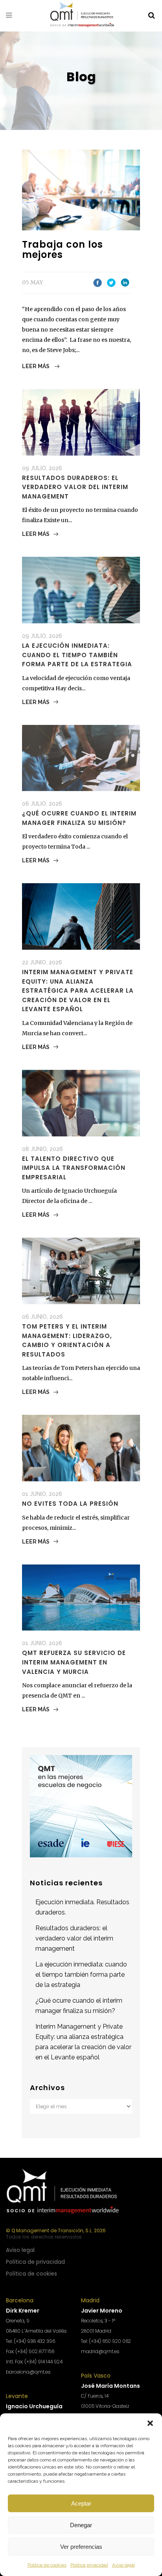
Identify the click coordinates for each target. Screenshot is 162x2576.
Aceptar (81, 2503)
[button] (150, 2423)
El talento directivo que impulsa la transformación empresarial (74, 1168)
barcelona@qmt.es (28, 2372)
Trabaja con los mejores (63, 249)
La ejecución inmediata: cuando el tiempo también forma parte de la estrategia (77, 655)
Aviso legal (123, 2565)
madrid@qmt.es (100, 2351)
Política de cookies (47, 2565)
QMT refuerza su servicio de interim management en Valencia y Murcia (74, 1662)
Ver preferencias (81, 2547)
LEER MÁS (36, 366)
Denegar (81, 2525)
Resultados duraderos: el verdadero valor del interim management (75, 487)
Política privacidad (89, 2565)
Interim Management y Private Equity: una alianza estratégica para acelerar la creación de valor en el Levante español (78, 991)
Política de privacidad (35, 2262)
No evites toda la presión (70, 1504)
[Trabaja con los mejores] (81, 190)
